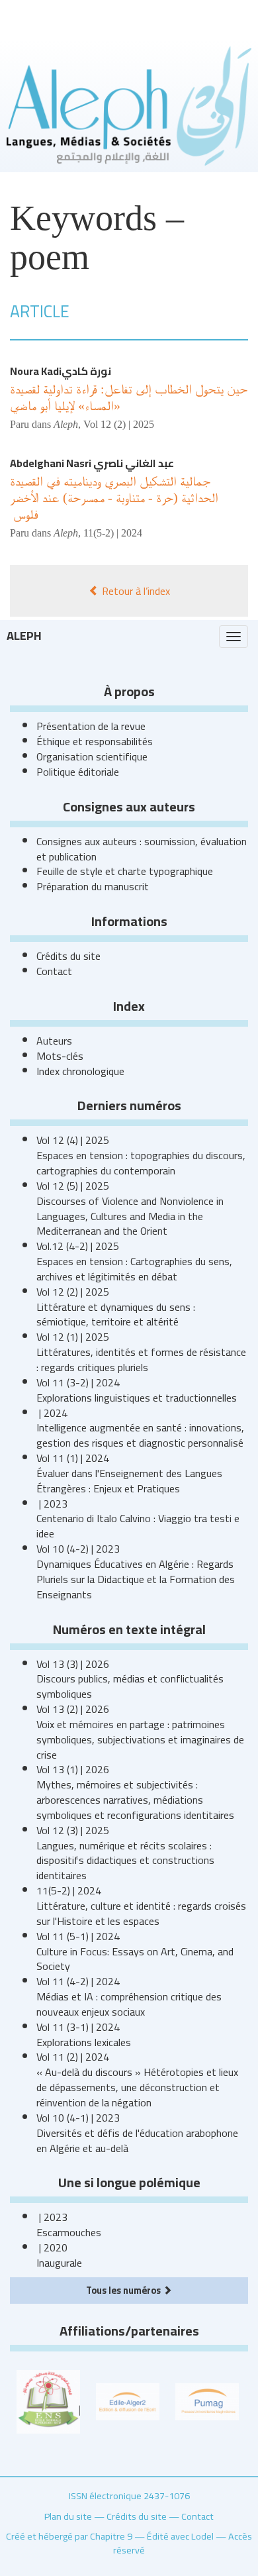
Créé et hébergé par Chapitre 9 (69, 2536)
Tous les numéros (124, 2290)
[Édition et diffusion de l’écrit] (128, 2400)
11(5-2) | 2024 (113, 533)
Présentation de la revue (91, 726)
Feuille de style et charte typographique (125, 871)
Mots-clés (60, 1056)
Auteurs (54, 1041)
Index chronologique (80, 1071)
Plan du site (68, 2516)
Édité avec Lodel (180, 2536)
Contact (54, 971)
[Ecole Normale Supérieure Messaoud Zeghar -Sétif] (48, 2400)
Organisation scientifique (92, 756)
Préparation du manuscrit (93, 886)
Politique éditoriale (78, 772)
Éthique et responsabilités (95, 741)
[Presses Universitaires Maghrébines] (207, 2400)
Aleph (24, 636)
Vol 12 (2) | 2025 (119, 424)
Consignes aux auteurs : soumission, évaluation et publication (142, 849)
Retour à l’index (135, 591)
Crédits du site (68, 956)
